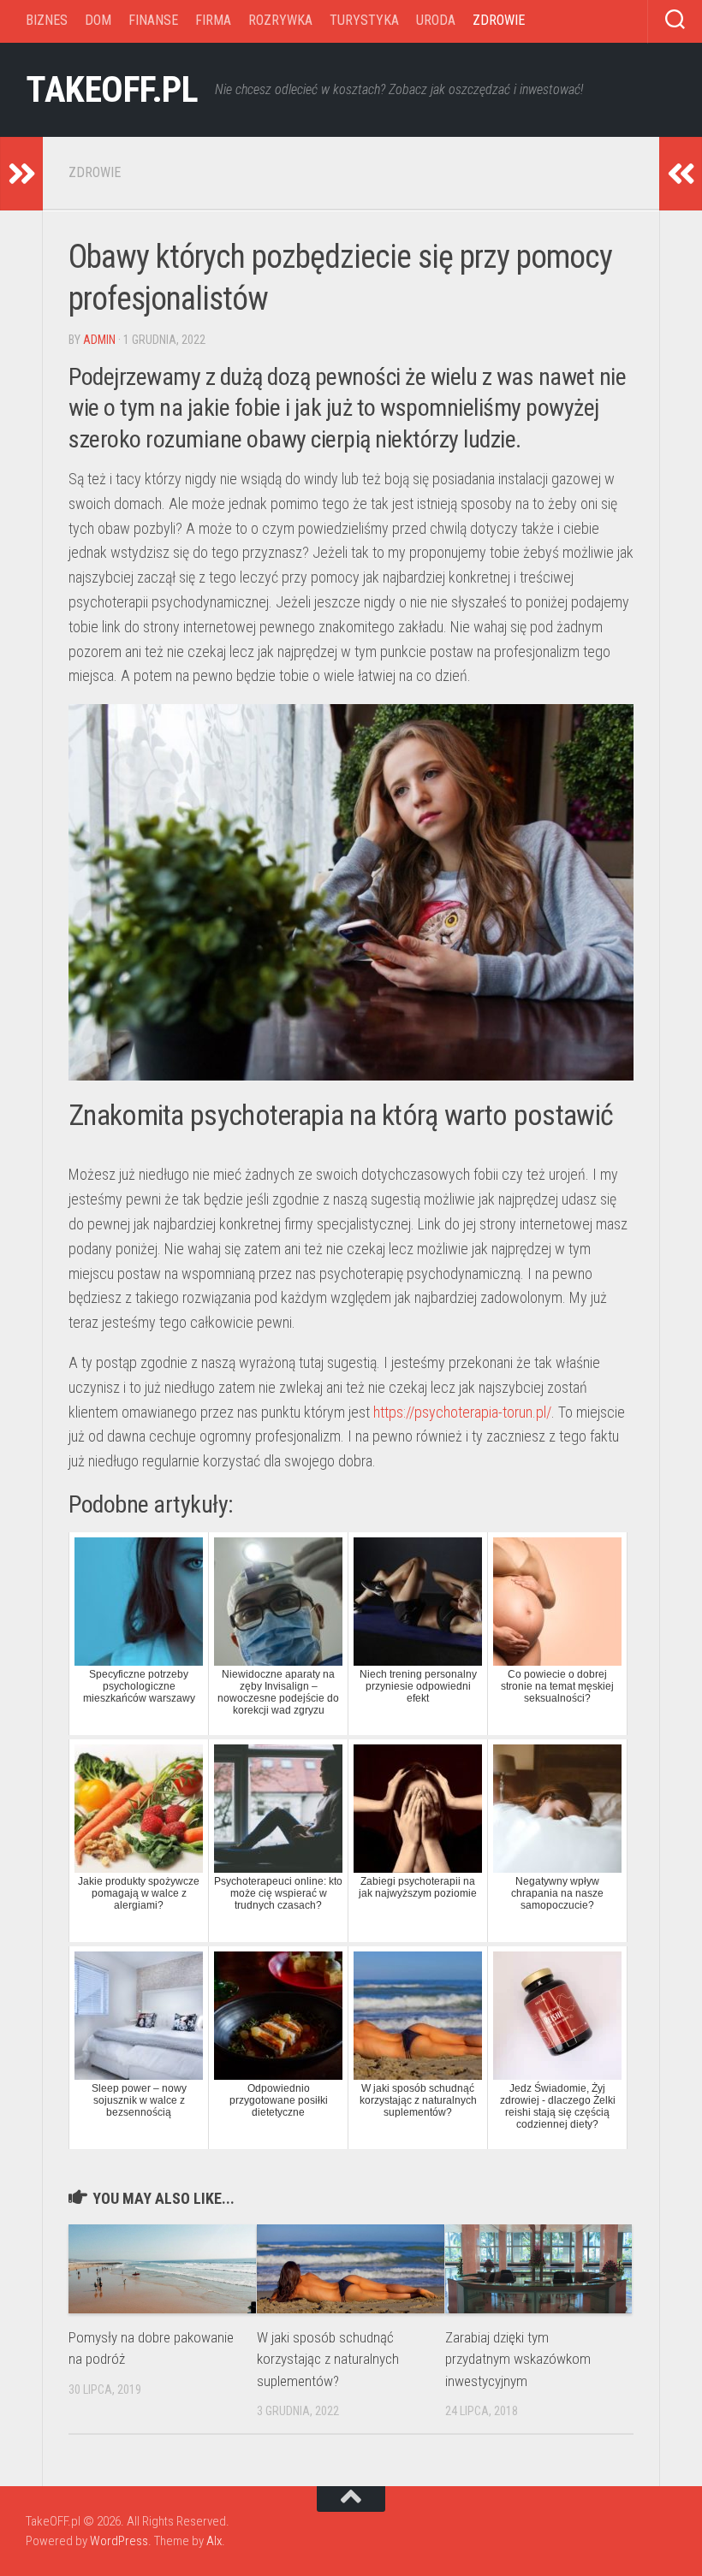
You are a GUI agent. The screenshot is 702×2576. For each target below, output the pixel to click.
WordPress (119, 2541)
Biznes (47, 20)
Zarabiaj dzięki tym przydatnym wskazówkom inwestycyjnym (518, 2359)
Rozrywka (280, 20)
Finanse (153, 20)
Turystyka (364, 20)
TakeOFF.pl (112, 89)
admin (99, 340)
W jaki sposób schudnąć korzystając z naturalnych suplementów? (328, 2359)
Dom (98, 20)
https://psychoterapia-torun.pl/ (462, 1412)
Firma (213, 20)
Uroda (436, 20)
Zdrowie (499, 20)
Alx (214, 2541)
